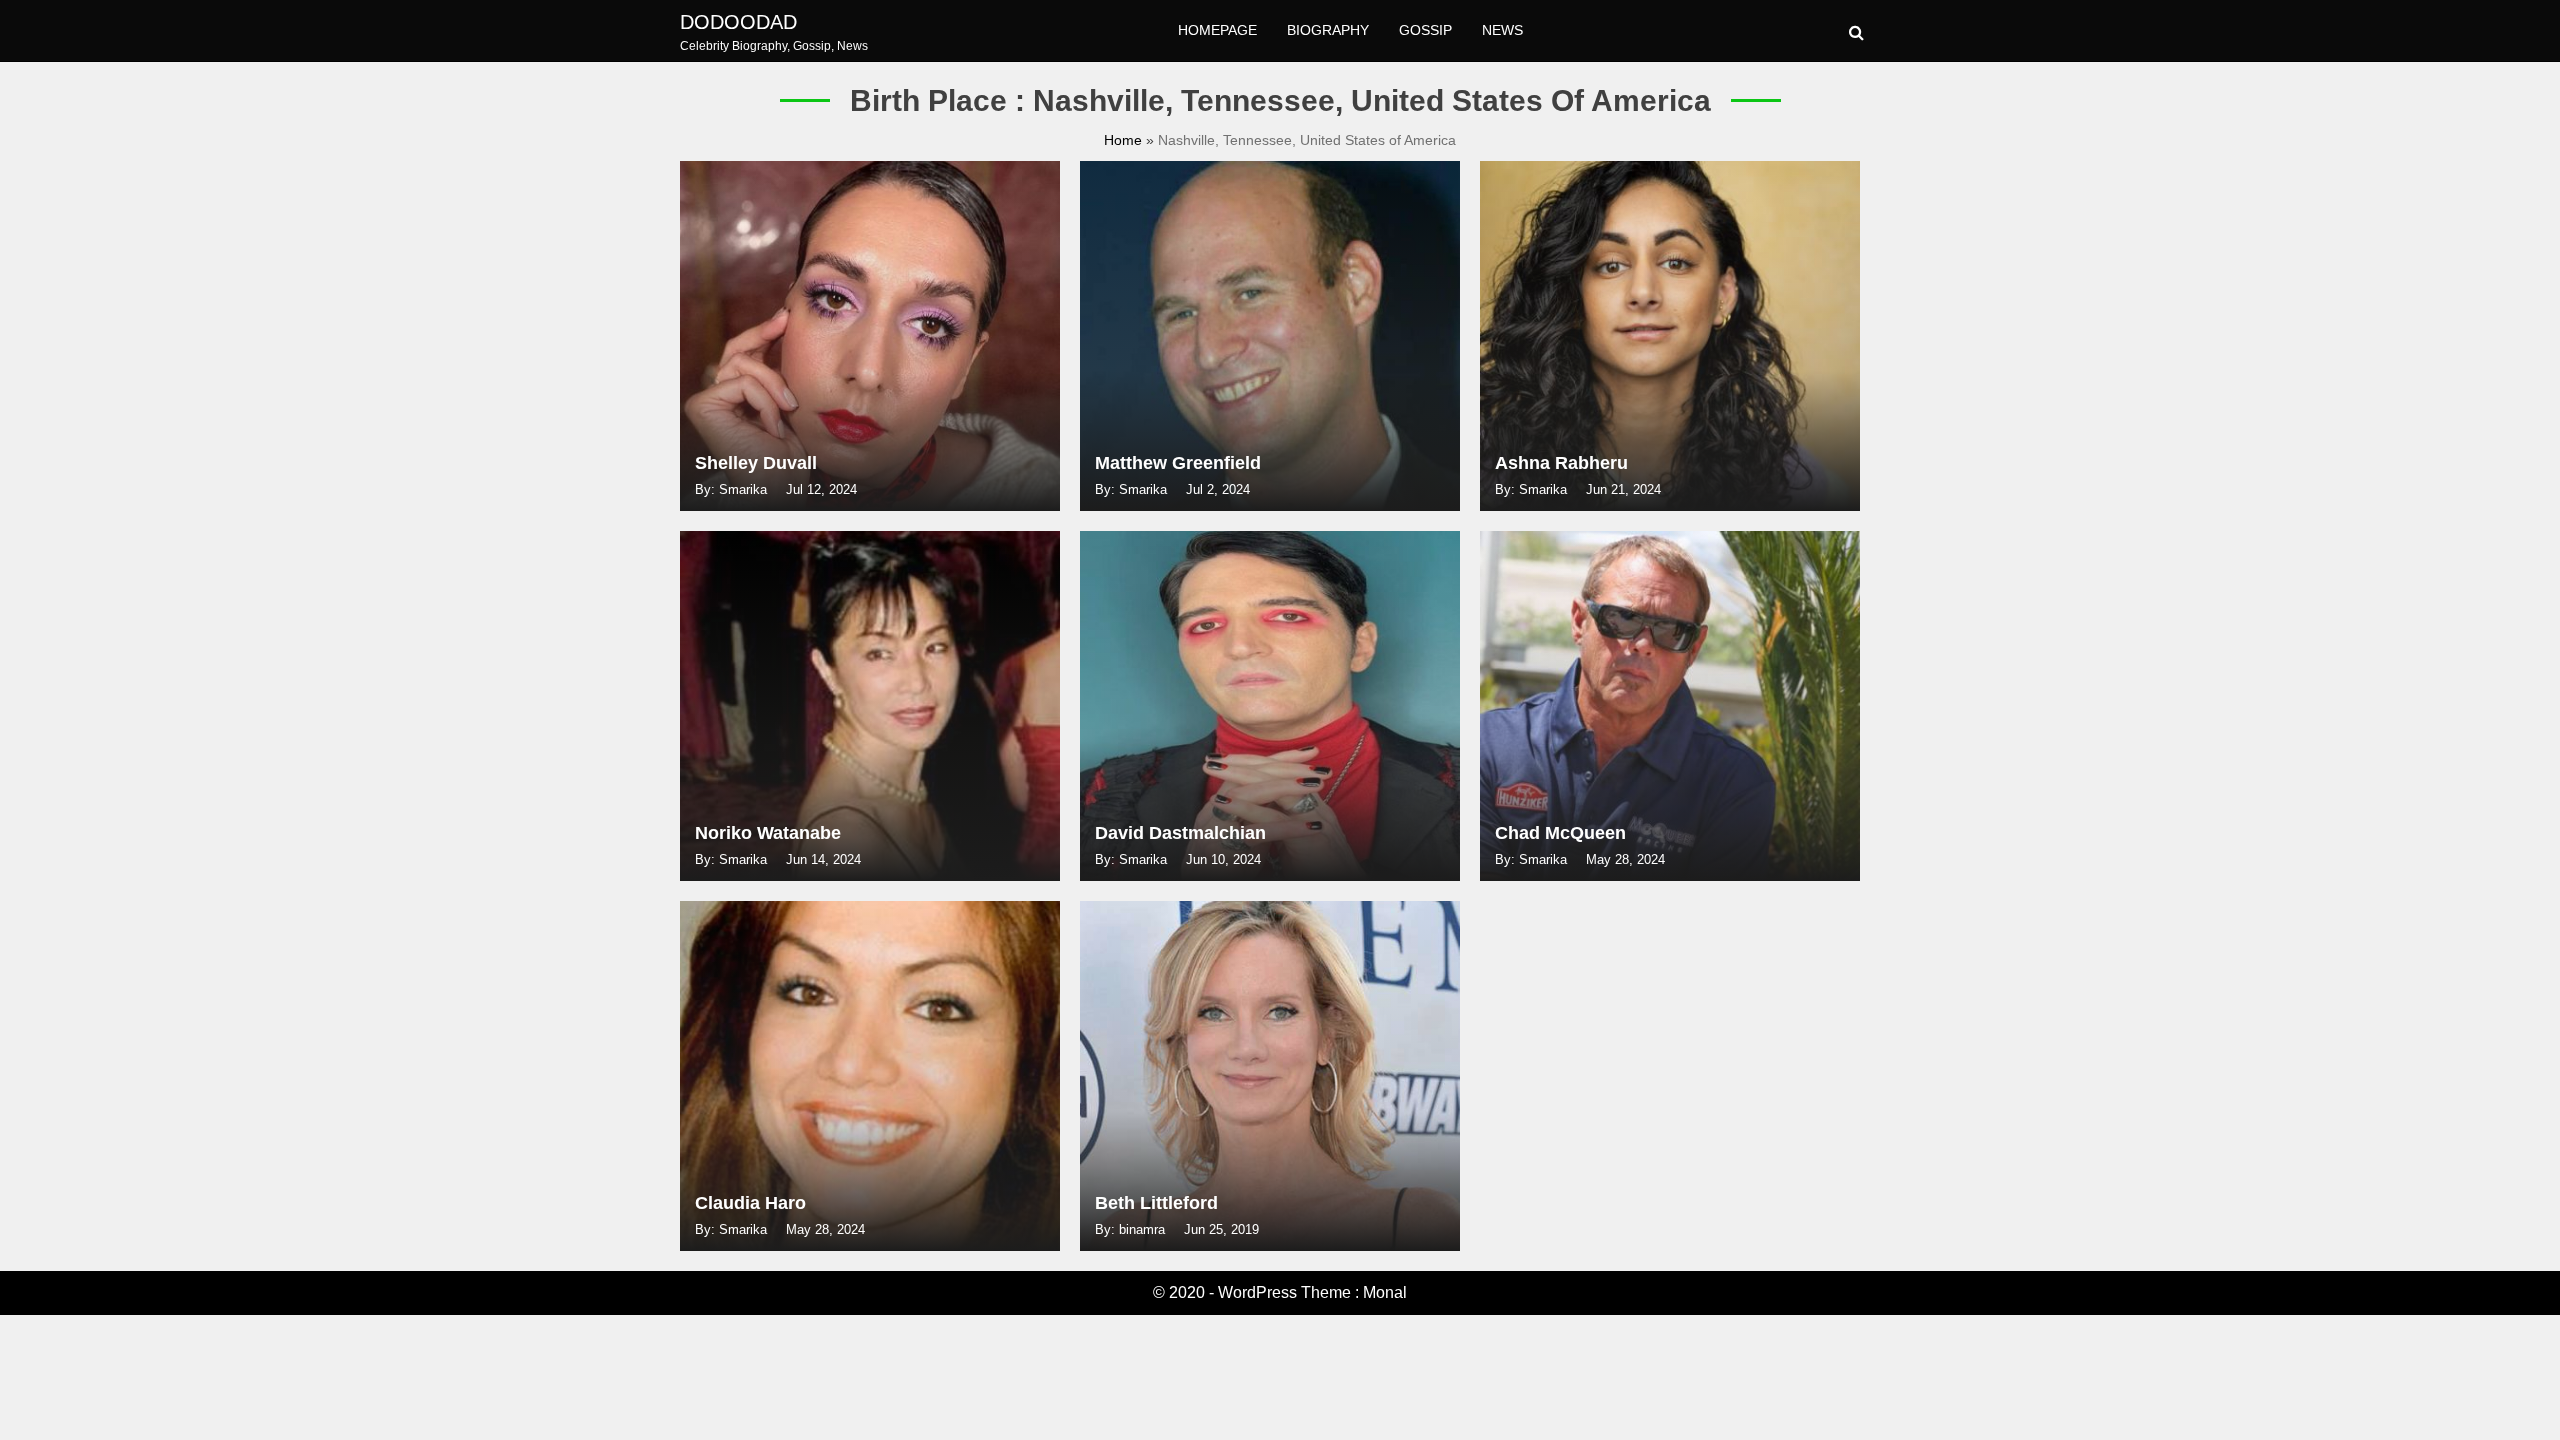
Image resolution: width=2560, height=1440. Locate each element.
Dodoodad (738, 22)
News (1502, 30)
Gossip (1425, 30)
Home (1125, 140)
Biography (1328, 30)
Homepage (1217, 30)
